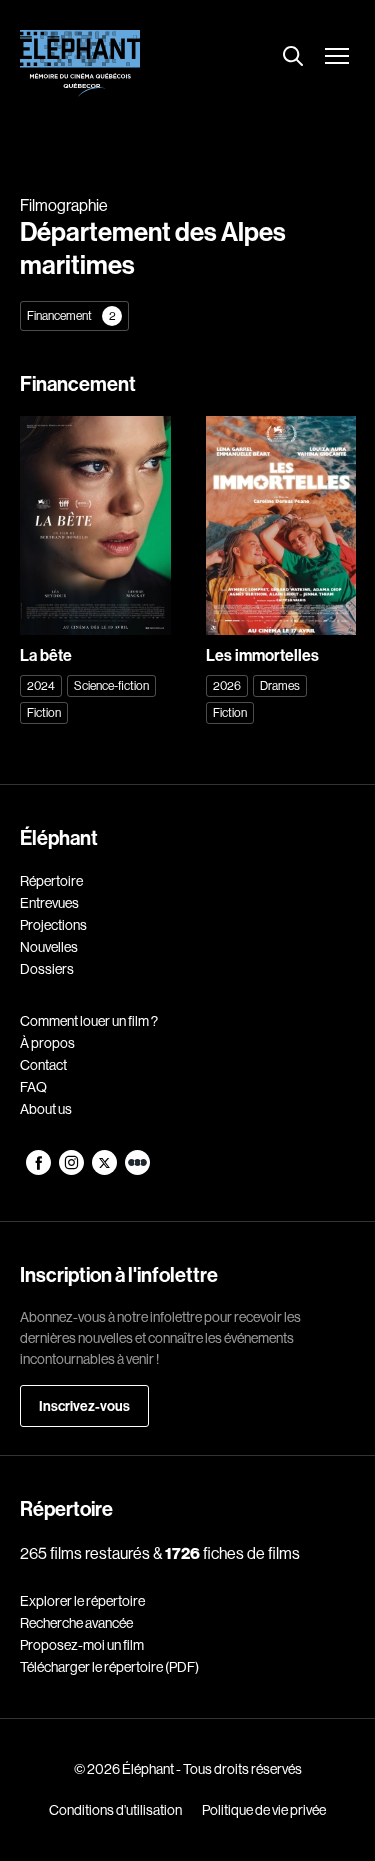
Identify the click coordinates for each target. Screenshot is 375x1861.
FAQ (33, 1087)
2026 (227, 685)
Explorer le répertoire (82, 1601)
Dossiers (47, 969)
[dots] (137, 1170)
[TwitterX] (105, 1170)
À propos (47, 1043)
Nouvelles (49, 947)
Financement (71, 315)
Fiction (44, 712)
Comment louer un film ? (89, 1021)
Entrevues (49, 903)
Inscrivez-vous (84, 1406)
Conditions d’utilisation (115, 1810)
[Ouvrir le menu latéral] (337, 58)
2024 (41, 685)
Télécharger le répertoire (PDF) (109, 1667)
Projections (53, 925)
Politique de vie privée (264, 1810)
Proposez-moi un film (82, 1645)
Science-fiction (111, 685)
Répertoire (51, 881)
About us (46, 1109)
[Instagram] (72, 1170)
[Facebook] (39, 1170)
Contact (43, 1065)
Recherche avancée (76, 1623)
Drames (280, 685)
